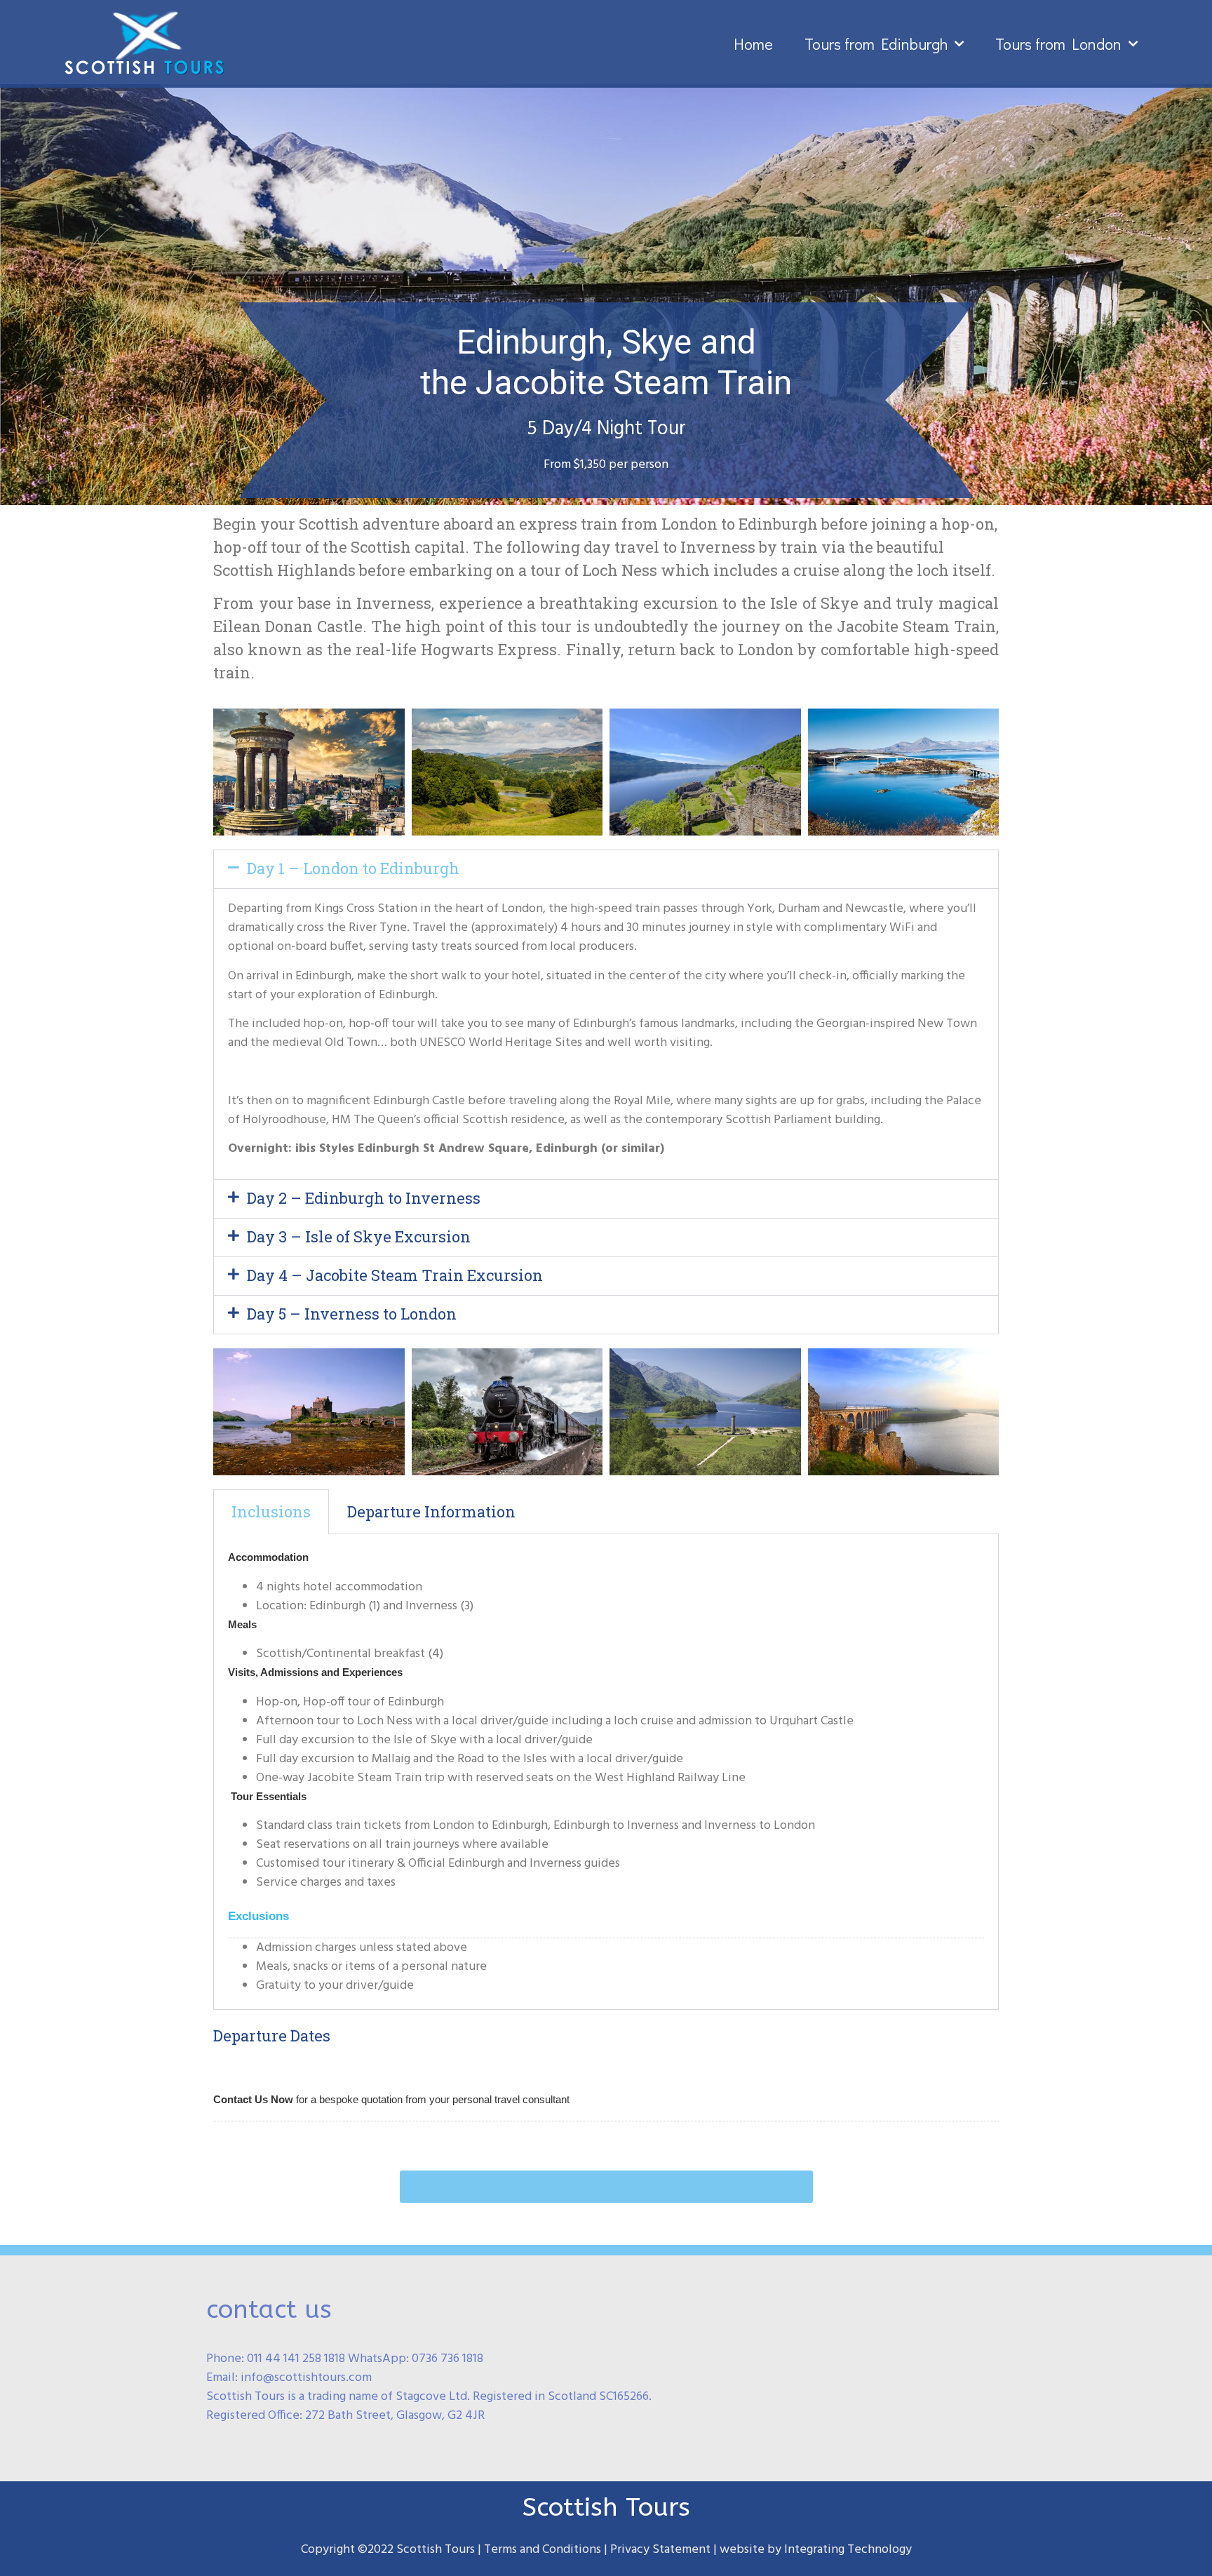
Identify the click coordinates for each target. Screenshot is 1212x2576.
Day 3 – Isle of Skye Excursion (359, 1236)
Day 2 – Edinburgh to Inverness (364, 1198)
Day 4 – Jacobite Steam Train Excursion (395, 1275)
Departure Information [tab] (431, 1511)
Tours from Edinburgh (876, 44)
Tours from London (1058, 44)
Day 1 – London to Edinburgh (353, 868)
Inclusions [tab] (271, 1511)
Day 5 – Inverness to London (352, 1314)
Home (753, 44)
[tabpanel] (606, 1772)
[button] (606, 869)
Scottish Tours (606, 2507)
